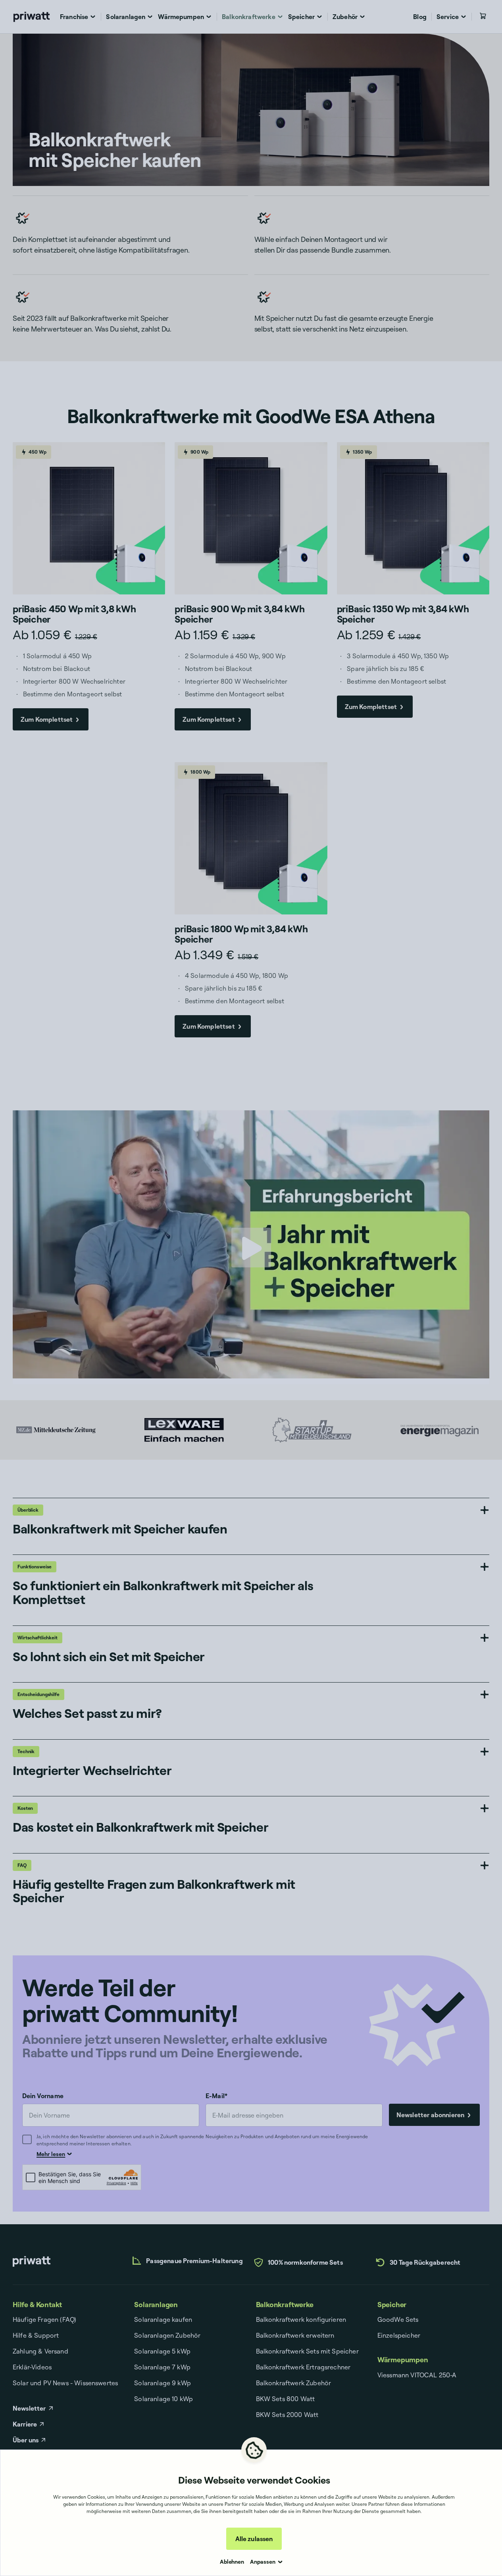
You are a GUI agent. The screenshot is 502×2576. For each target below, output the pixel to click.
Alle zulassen (254, 2539)
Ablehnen (232, 2562)
